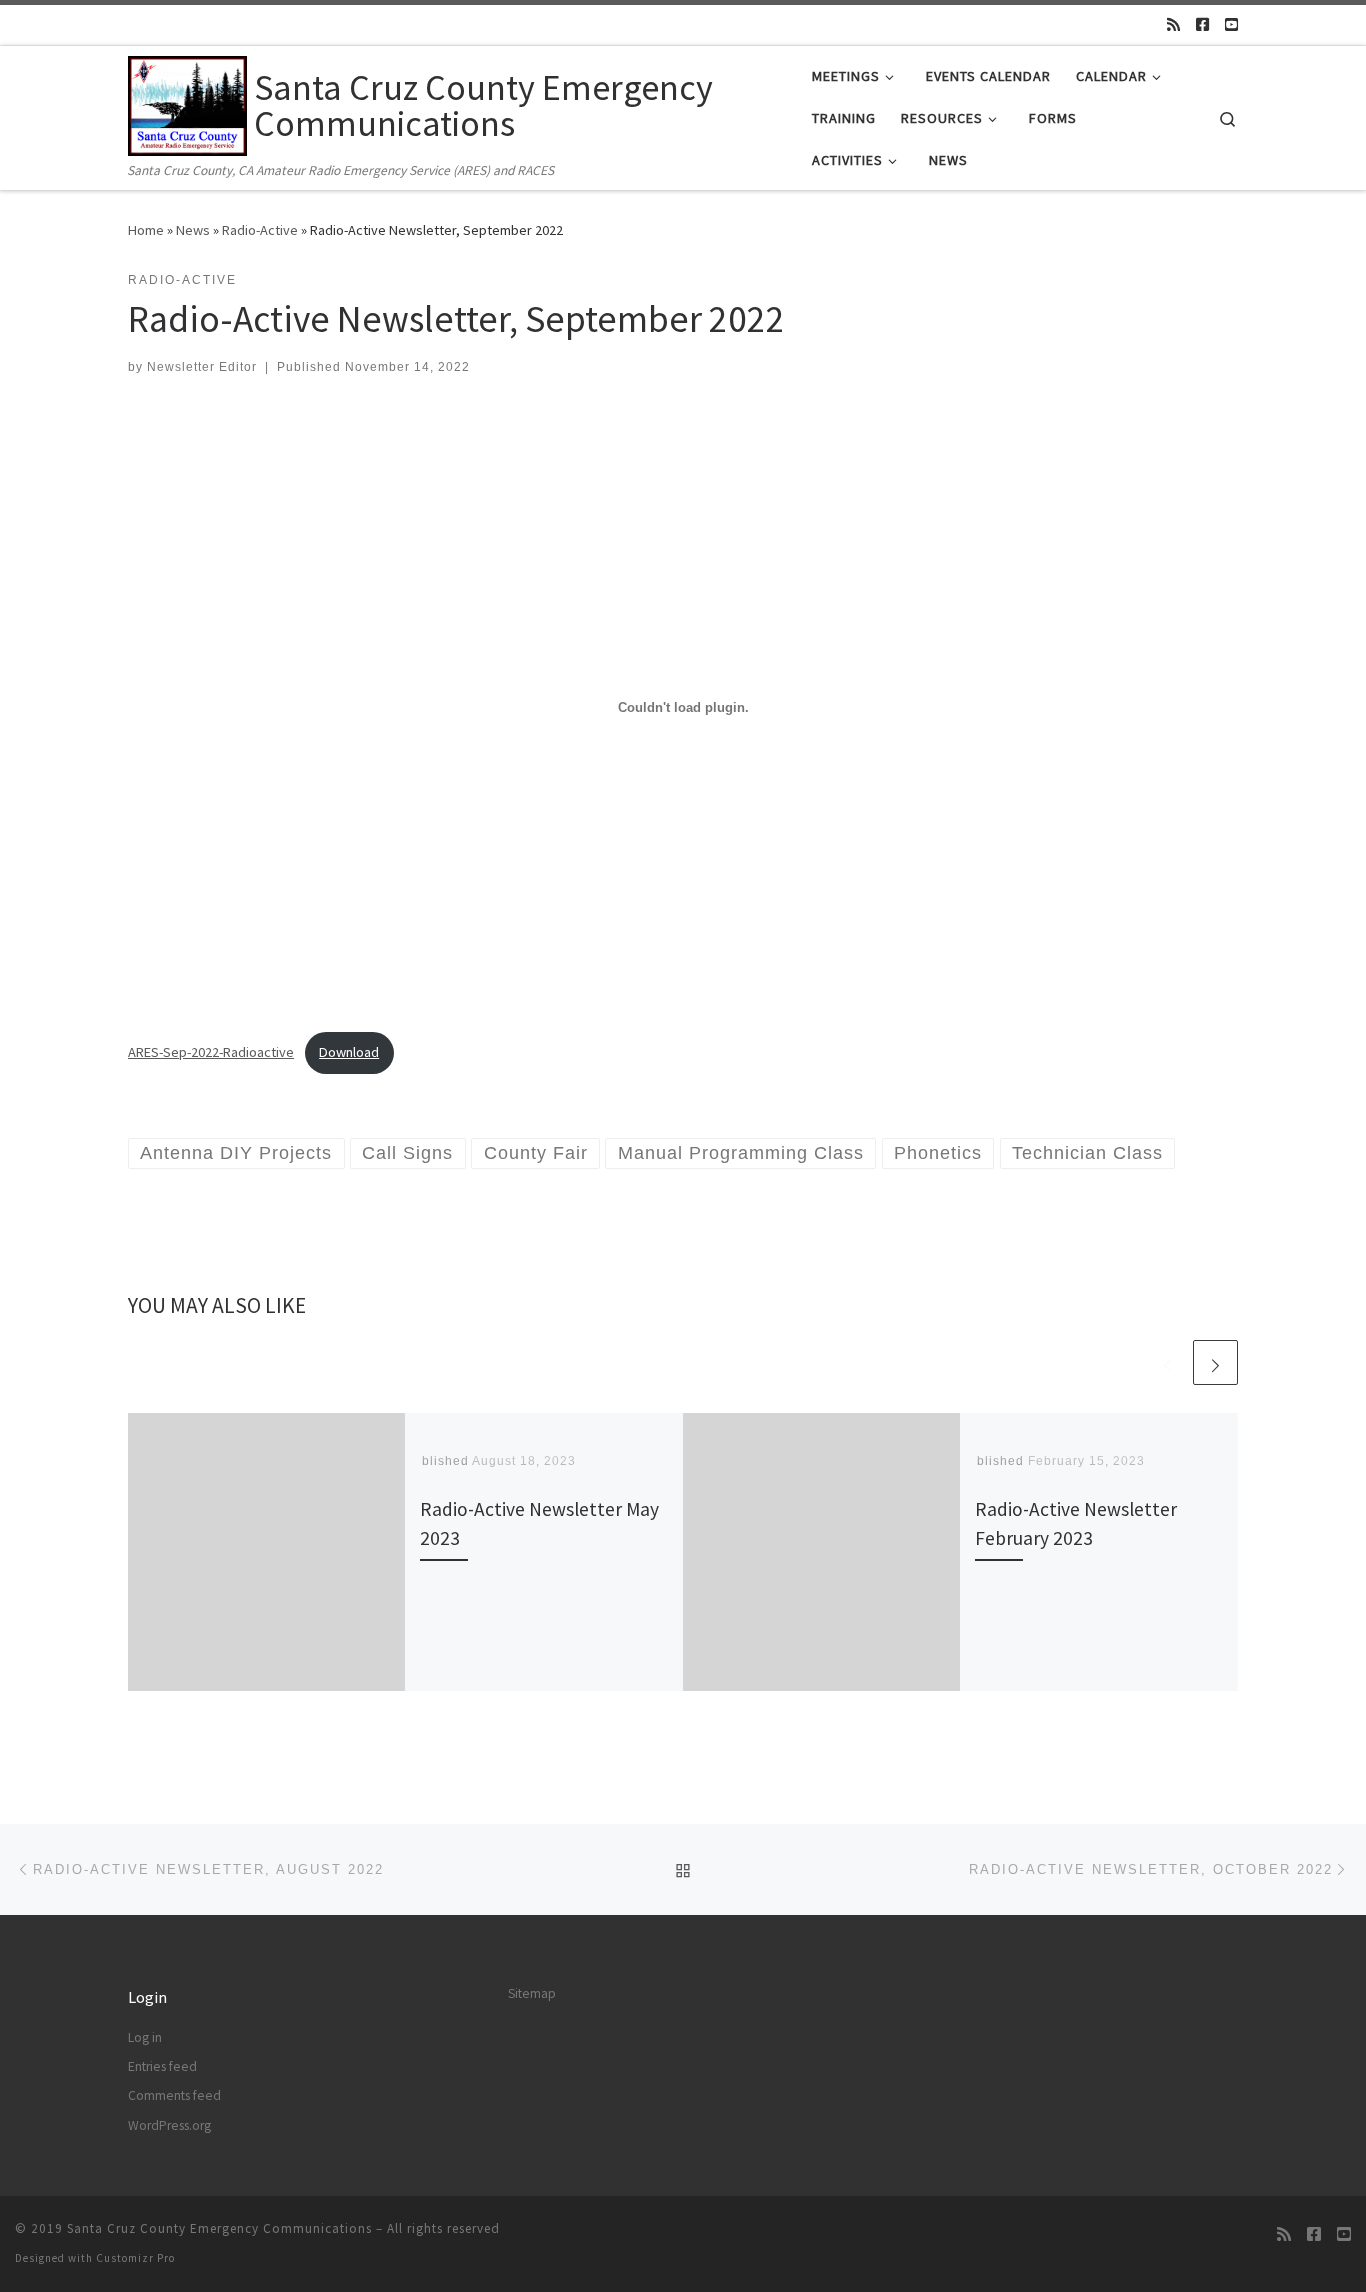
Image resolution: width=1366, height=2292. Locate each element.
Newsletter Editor (202, 367)
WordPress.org (169, 2125)
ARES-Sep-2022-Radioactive (211, 1052)
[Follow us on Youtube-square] (1231, 24)
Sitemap (532, 1993)
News (193, 230)
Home (146, 230)
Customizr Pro (135, 2258)
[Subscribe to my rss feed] (1173, 24)
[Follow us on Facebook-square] (1202, 24)
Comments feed (174, 2095)
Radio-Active (260, 230)
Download (349, 1052)
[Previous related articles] (1167, 1362)
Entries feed (162, 2066)
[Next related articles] (1215, 1362)
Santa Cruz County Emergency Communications (219, 2228)
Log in (145, 2037)
